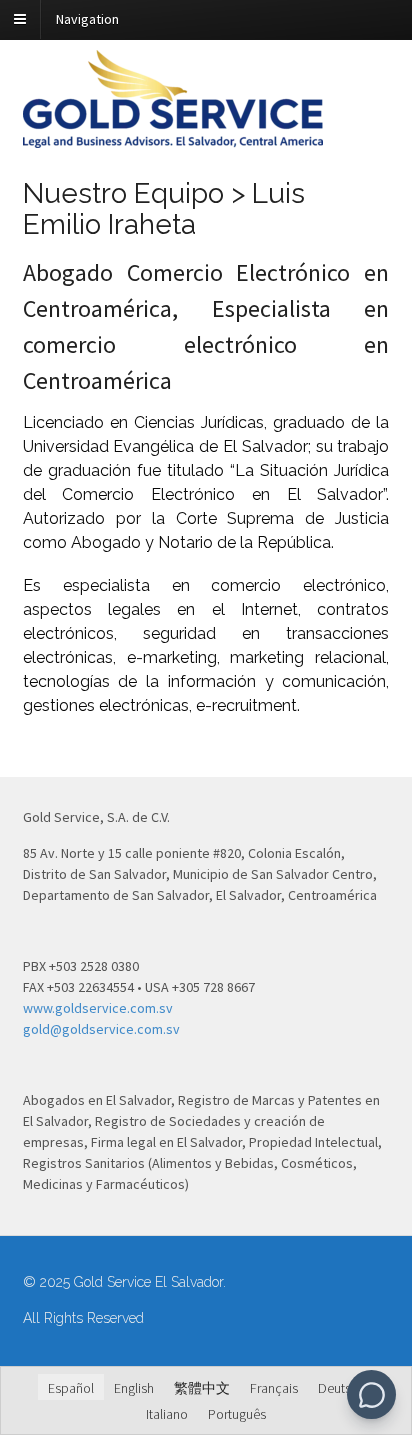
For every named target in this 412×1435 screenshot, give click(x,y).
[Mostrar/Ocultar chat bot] (371, 1394)
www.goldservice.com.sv (98, 1008)
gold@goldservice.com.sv (101, 1029)
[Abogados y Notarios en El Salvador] (173, 137)
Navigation (87, 19)
